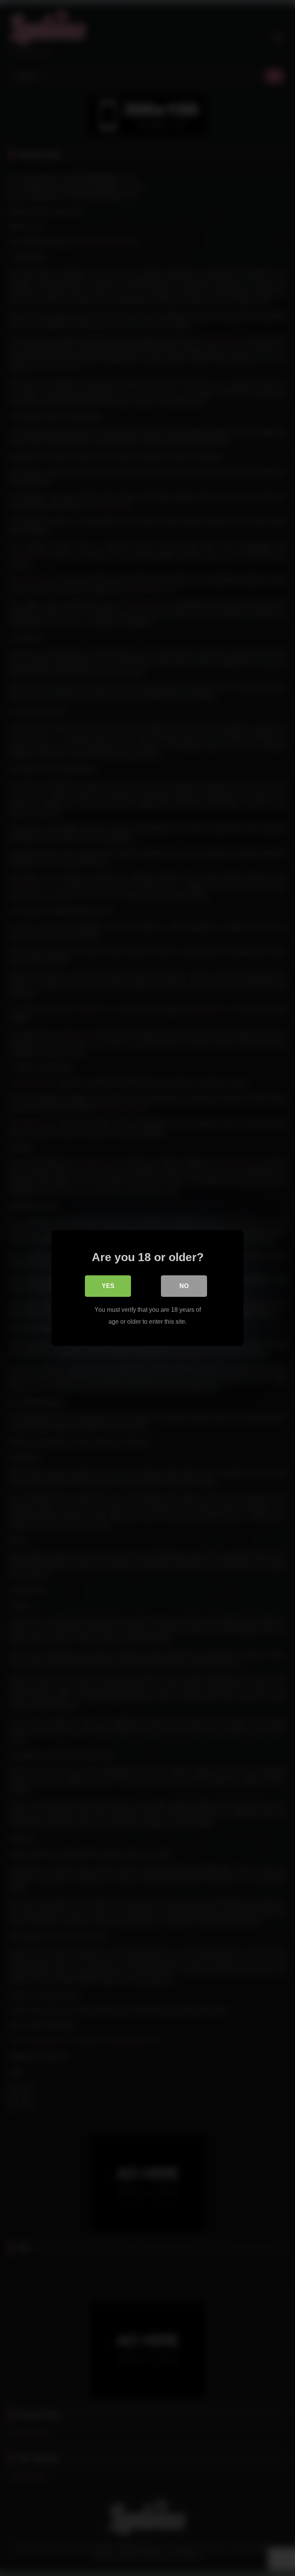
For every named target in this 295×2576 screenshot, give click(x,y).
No (184, 1286)
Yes (108, 1286)
